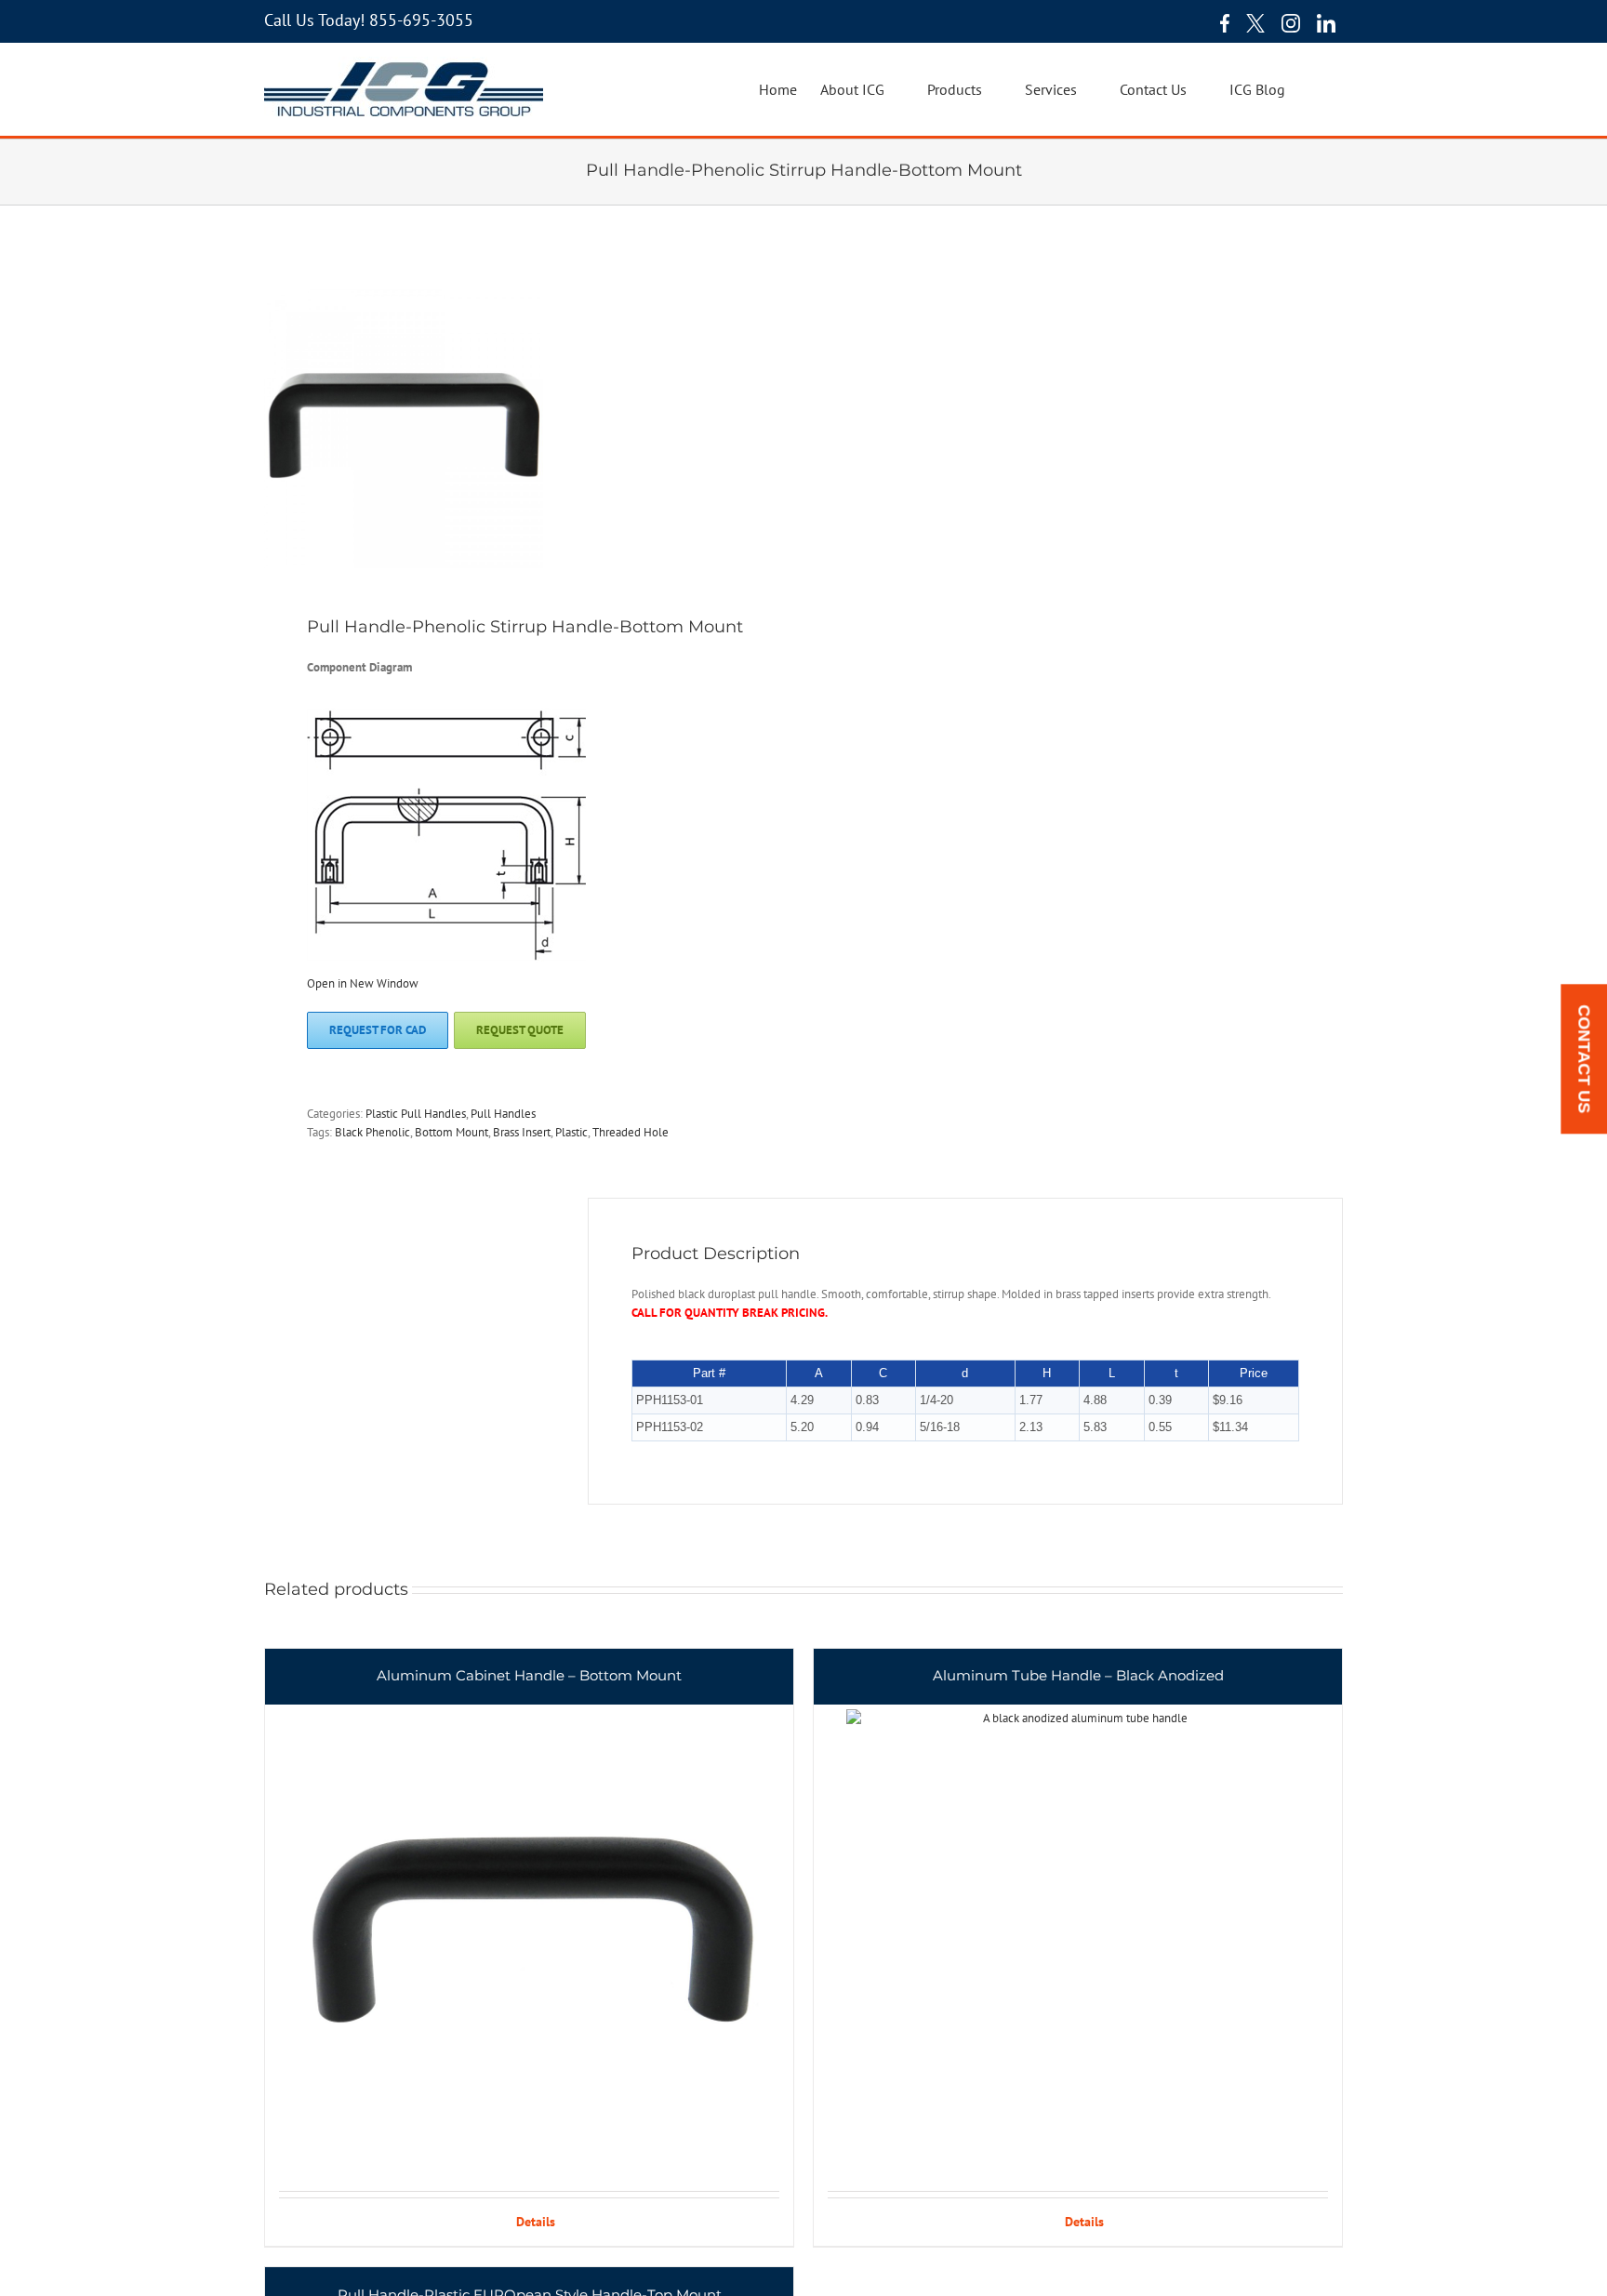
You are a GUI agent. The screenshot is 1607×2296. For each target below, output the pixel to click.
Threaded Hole (631, 1132)
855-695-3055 (421, 20)
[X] (1255, 23)
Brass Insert (522, 1132)
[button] (1314, 89)
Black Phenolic (372, 1132)
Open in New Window (363, 983)
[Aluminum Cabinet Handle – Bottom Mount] (529, 1920)
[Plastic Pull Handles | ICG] (523, 429)
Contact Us (1584, 1060)
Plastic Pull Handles (416, 1114)
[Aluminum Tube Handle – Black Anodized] (1078, 1920)
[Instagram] (1291, 23)
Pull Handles (503, 1114)
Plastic (571, 1132)
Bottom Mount (452, 1132)
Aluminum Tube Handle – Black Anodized (1078, 1675)
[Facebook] (1220, 23)
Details (536, 2222)
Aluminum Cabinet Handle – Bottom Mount (529, 1675)
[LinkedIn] (1326, 23)
